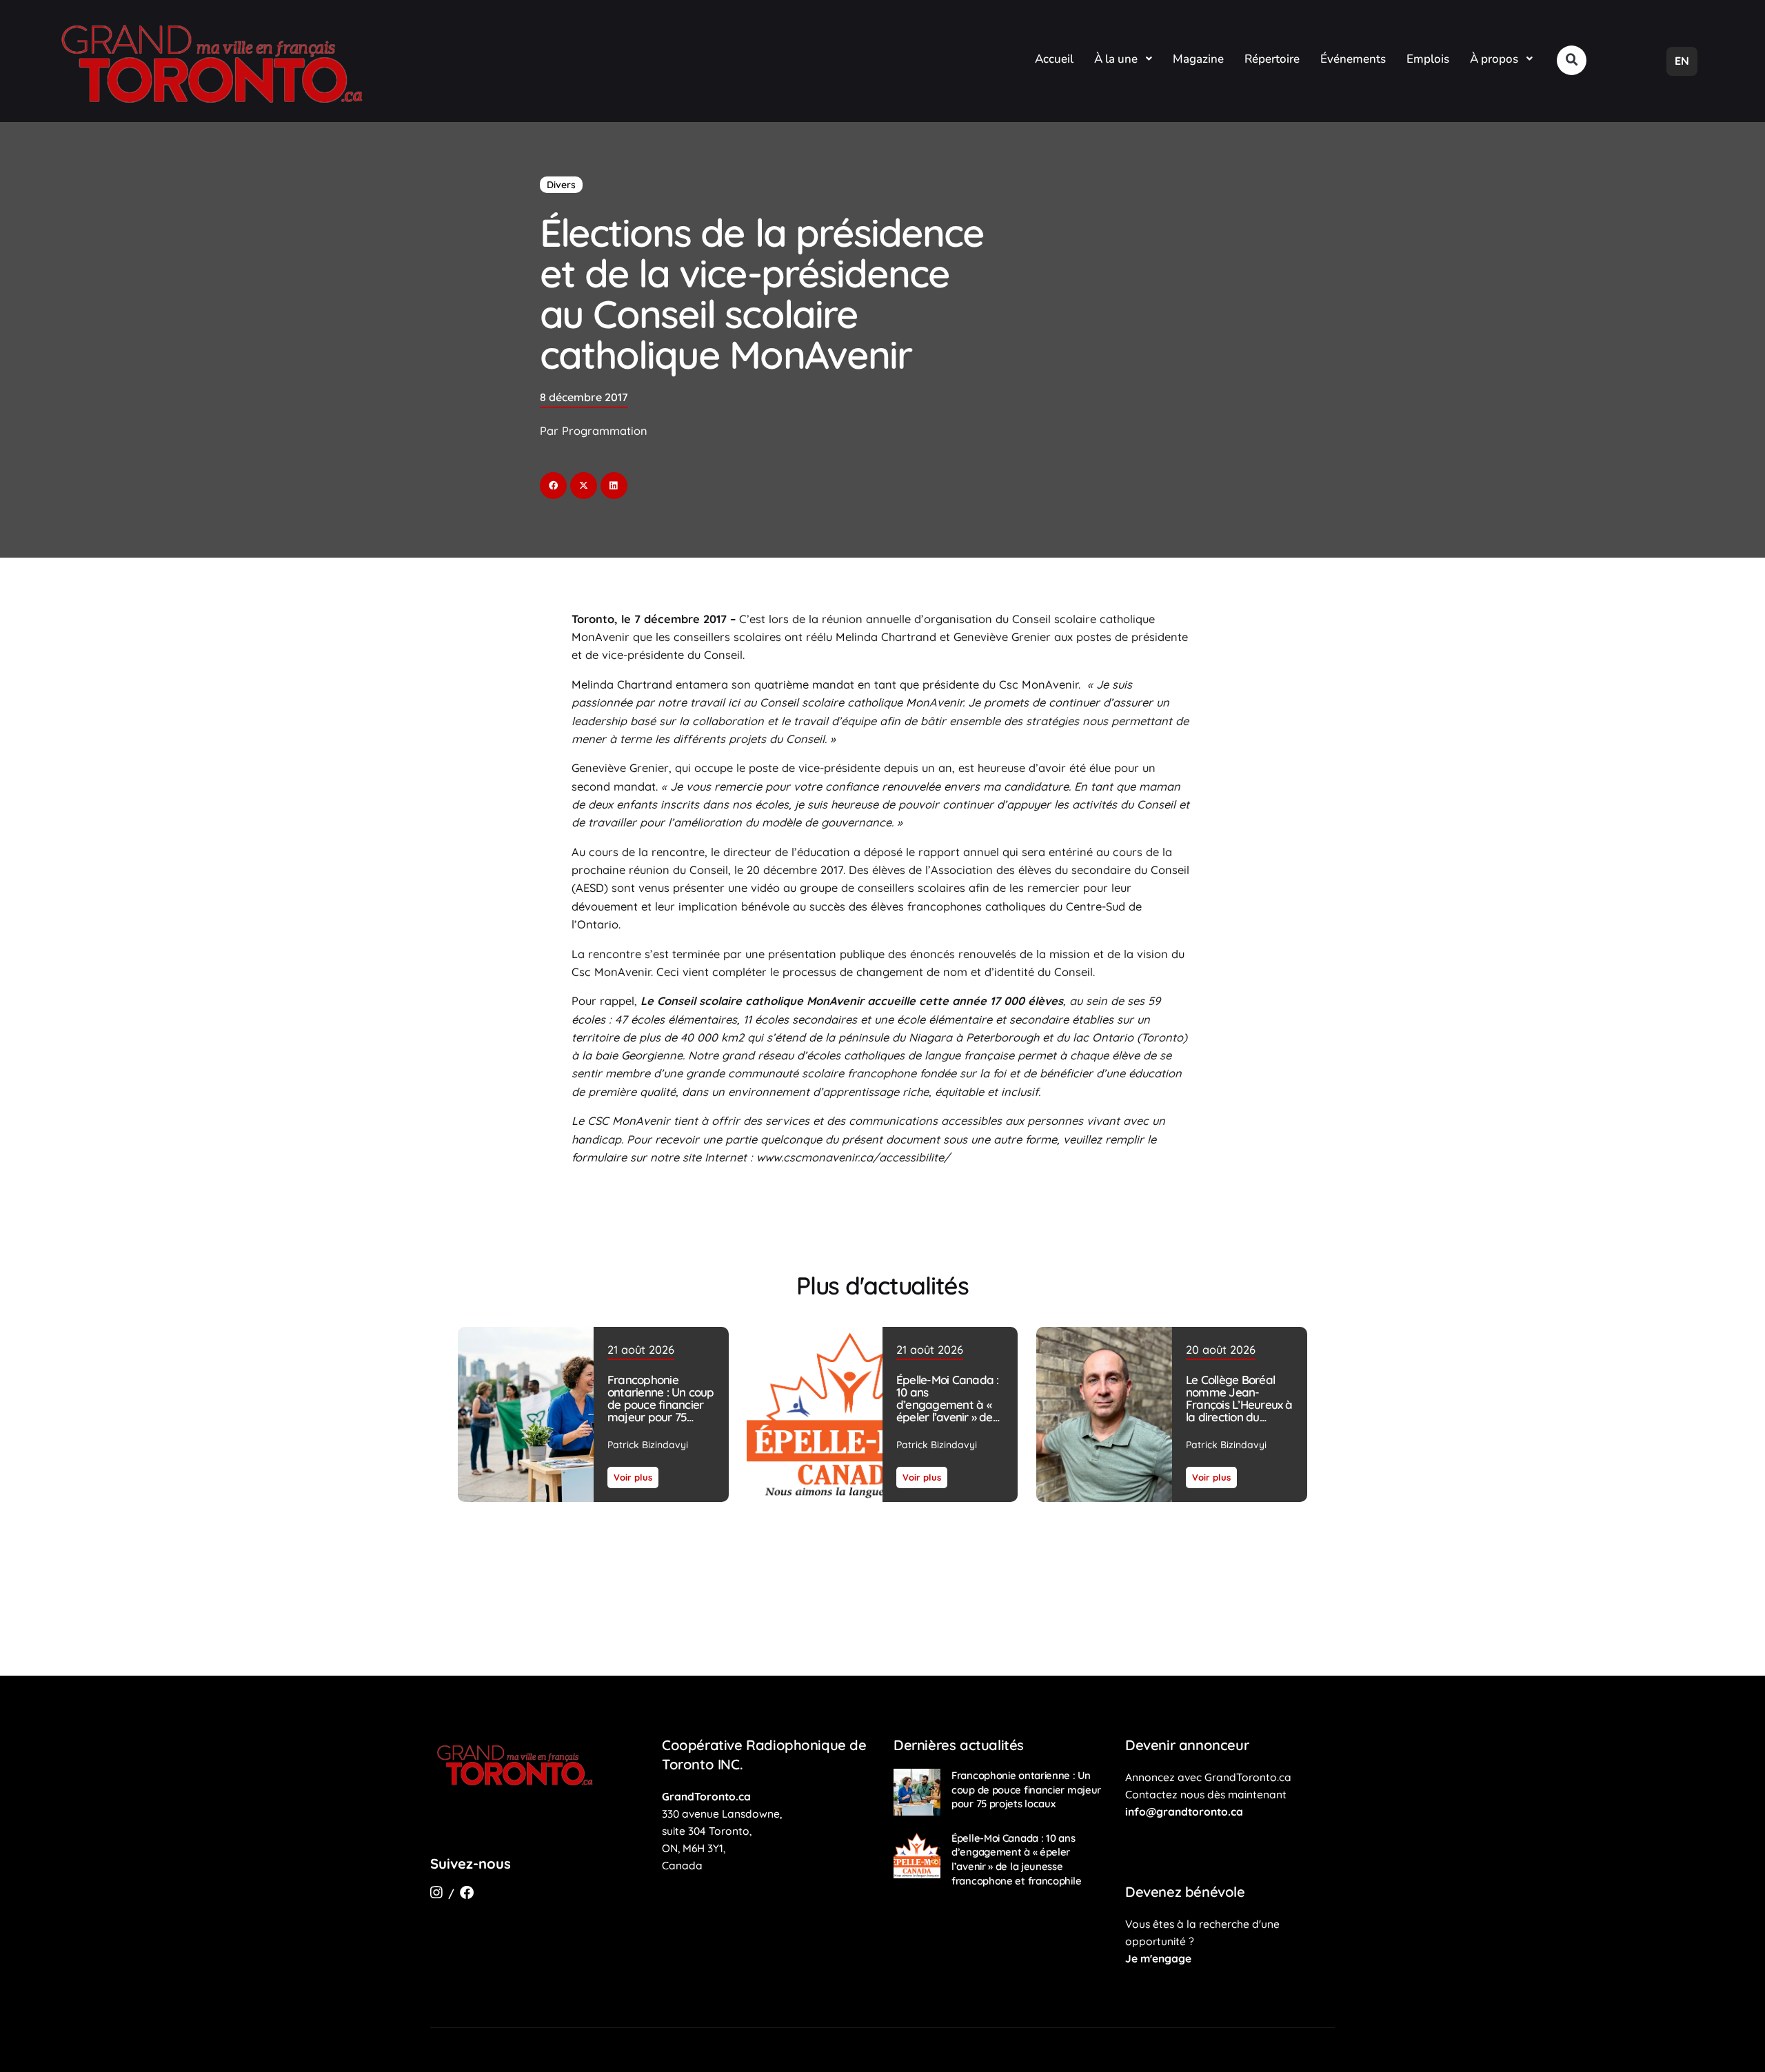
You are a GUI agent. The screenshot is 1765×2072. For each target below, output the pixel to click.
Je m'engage (1158, 1958)
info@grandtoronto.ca (1184, 1811)
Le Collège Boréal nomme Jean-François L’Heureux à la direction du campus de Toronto (1239, 1404)
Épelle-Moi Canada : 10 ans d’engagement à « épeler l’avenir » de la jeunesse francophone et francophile (947, 1417)
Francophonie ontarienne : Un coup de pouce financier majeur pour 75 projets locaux (661, 1404)
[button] (1572, 60)
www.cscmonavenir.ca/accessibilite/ (853, 1157)
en (1682, 61)
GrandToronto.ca (706, 1796)
